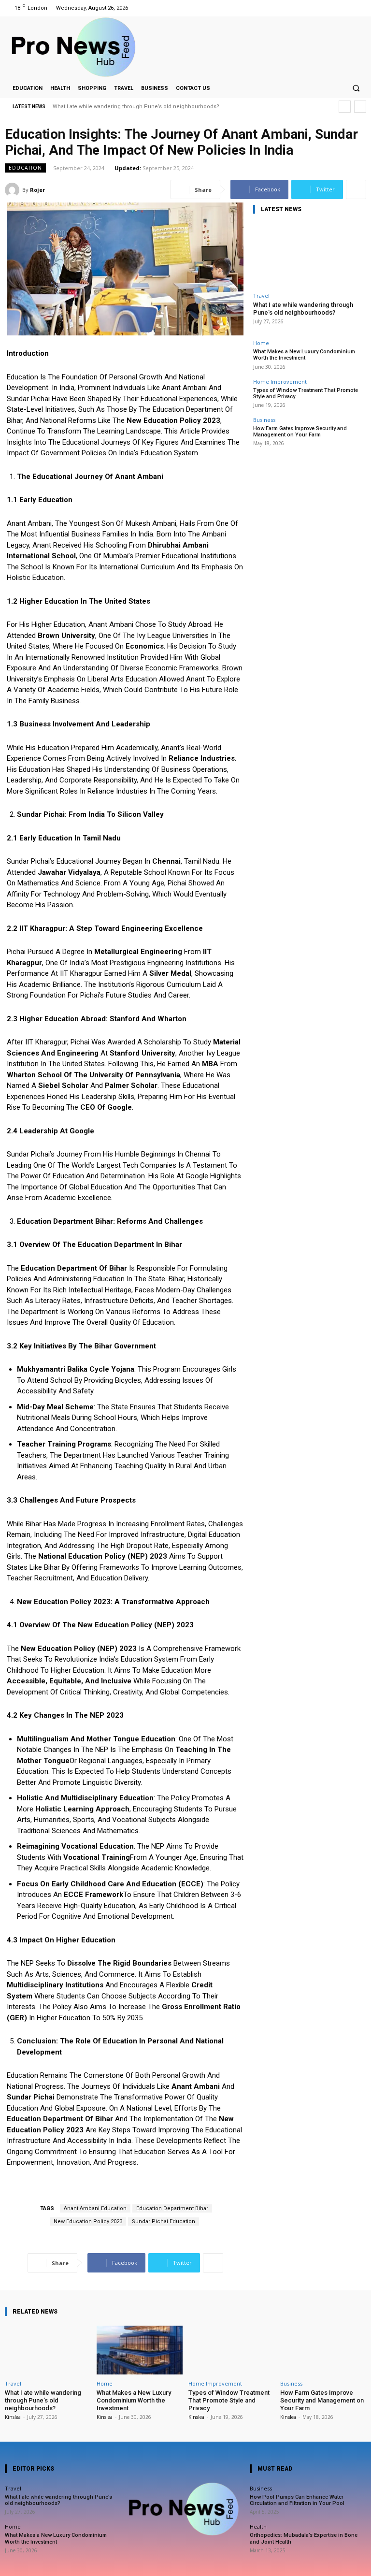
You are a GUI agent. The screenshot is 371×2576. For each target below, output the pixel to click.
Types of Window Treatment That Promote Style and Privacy (306, 393)
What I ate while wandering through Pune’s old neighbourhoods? (136, 107)
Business (264, 420)
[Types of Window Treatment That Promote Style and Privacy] (231, 2350)
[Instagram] (334, 8)
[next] (360, 107)
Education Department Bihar (172, 2208)
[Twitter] (346, 8)
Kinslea (13, 2417)
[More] (356, 189)
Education (25, 168)
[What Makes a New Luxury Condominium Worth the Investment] (140, 2350)
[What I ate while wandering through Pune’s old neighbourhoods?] (309, 255)
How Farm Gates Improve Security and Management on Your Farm (300, 432)
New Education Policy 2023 (88, 2221)
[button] (356, 88)
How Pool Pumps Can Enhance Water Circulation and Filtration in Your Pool (297, 2500)
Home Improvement (280, 382)
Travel (261, 296)
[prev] (345, 107)
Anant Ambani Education (95, 2208)
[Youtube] (358, 8)
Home (261, 343)
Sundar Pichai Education (164, 2221)
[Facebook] (321, 8)
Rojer (37, 190)
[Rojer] (14, 190)
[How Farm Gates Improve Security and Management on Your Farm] (323, 2350)
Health (258, 2526)
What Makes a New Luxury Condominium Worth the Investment (304, 355)
